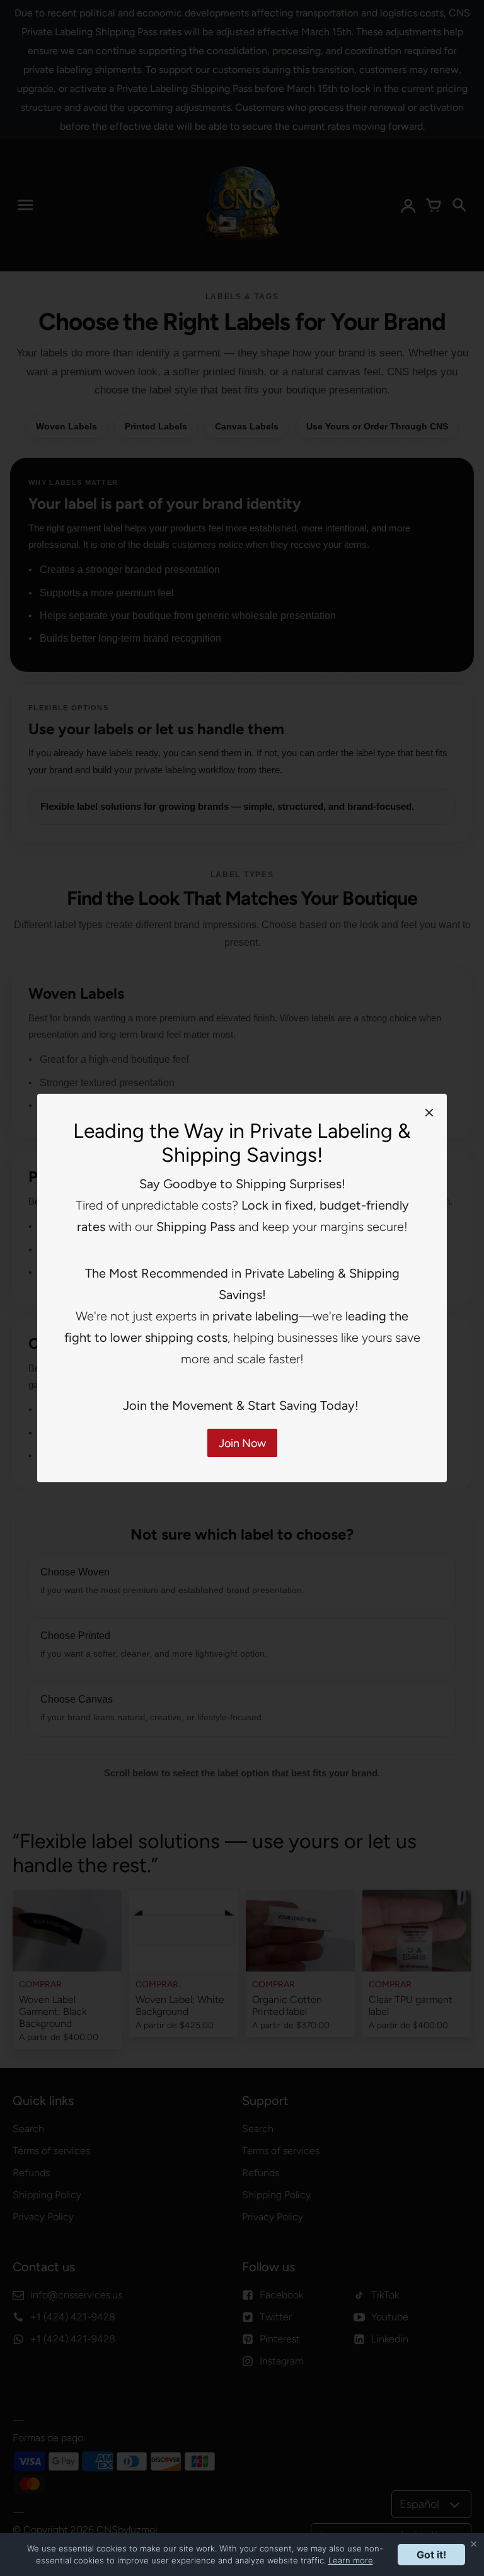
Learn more (351, 2560)
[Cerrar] (429, 1112)
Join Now (242, 1443)
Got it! (431, 2555)
